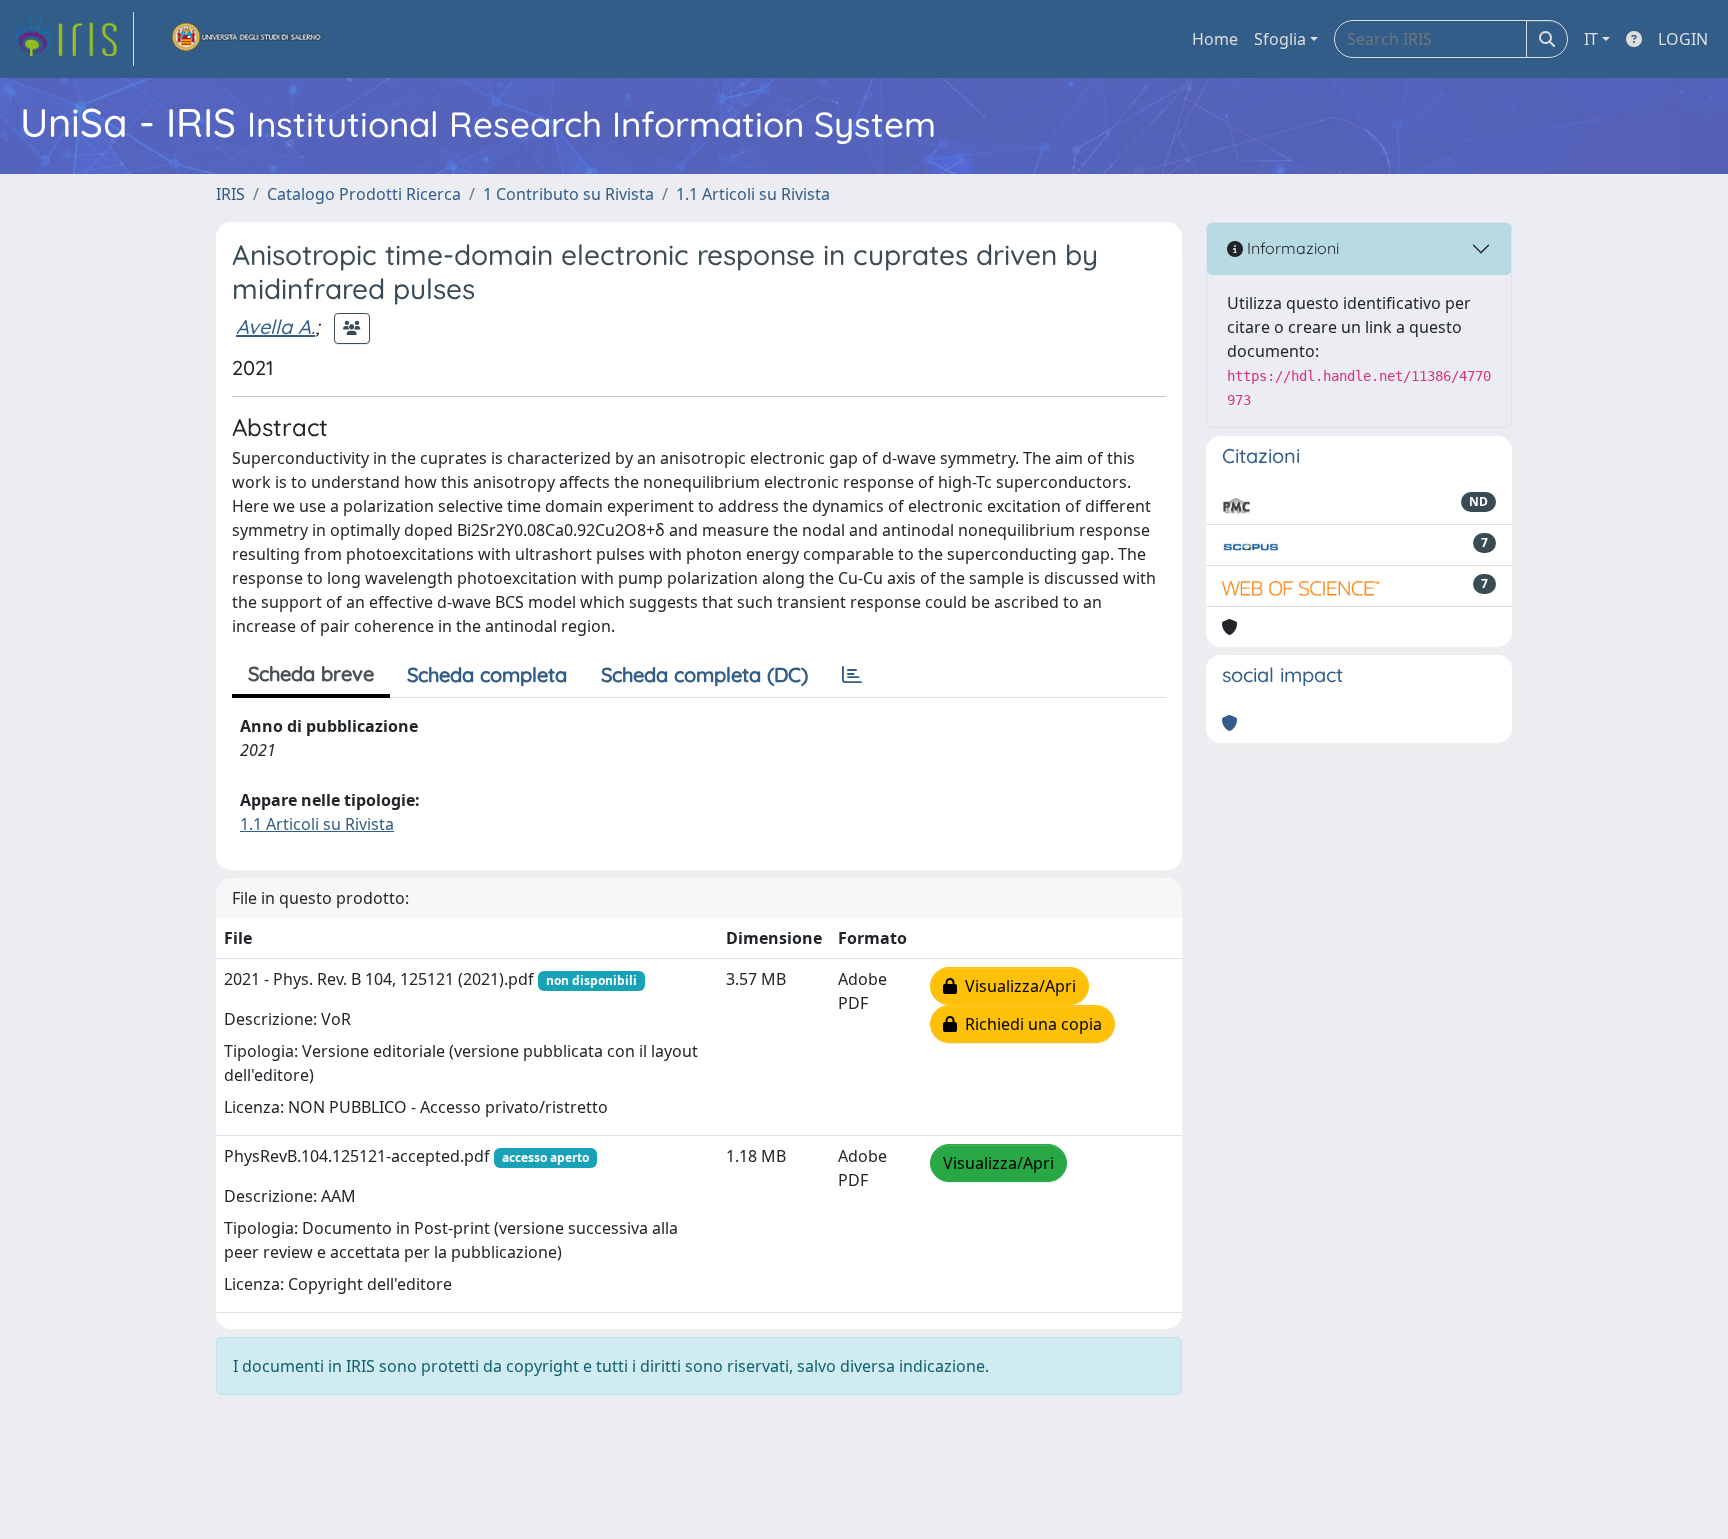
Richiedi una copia (1029, 1024)
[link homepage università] (247, 39)
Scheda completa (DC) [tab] (704, 674)
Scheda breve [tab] (311, 673)
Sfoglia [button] (1280, 39)
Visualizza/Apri (1016, 986)
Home (1215, 39)
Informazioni (1291, 248)
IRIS (230, 194)
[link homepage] (73, 39)
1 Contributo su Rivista (568, 194)
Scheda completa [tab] (487, 674)
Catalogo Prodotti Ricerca (364, 194)
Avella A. (275, 326)
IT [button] (1591, 39)
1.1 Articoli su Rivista (753, 194)
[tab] (852, 675)
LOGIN (1683, 39)
